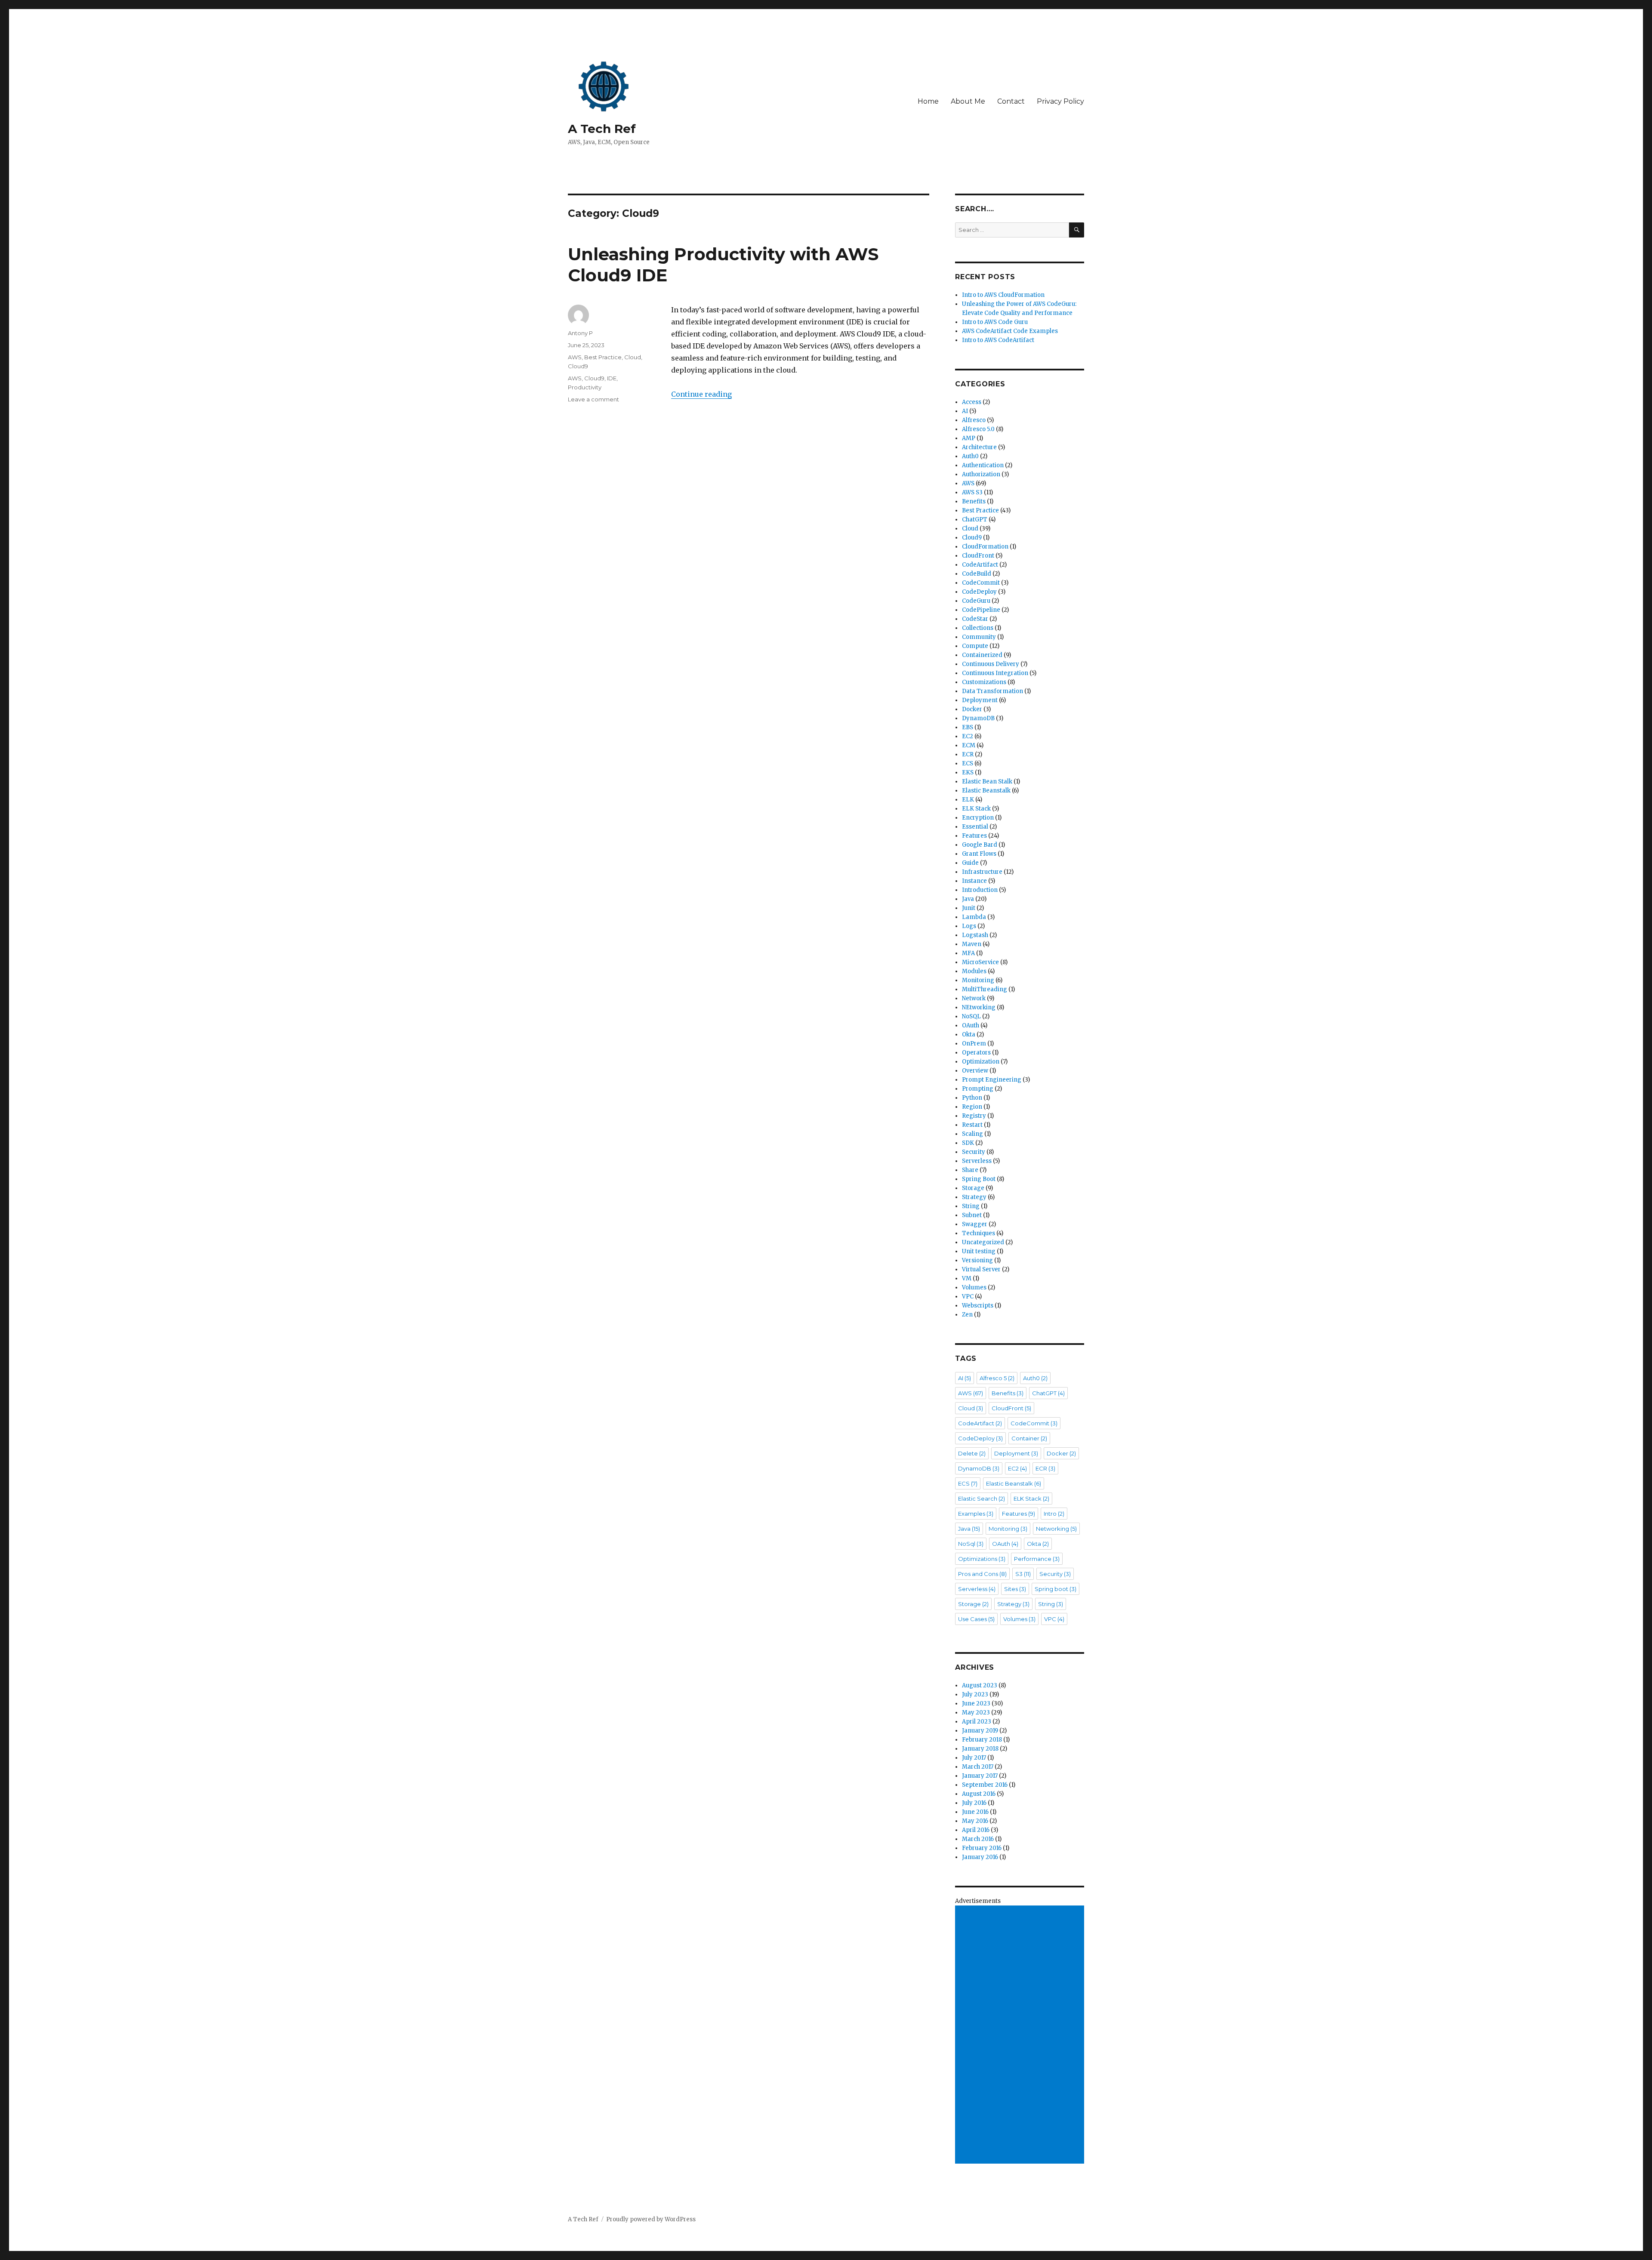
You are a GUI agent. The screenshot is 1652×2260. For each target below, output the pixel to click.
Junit (969, 908)
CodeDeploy (979, 592)
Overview (975, 1071)
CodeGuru (976, 601)
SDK (968, 1143)
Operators (976, 1053)
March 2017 (978, 1767)
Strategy (974, 1197)
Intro (1054, 1514)
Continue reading (701, 394)
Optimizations (982, 1559)
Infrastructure (982, 872)
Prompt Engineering (992, 1080)
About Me (968, 101)
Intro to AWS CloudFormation (1003, 295)
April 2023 (977, 1722)
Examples (976, 1514)
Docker (972, 709)
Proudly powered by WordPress (651, 2219)
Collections (978, 628)
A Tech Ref (602, 129)
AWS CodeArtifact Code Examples (1010, 331)
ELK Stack (976, 809)
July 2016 (974, 1803)
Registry (974, 1116)
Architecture (979, 447)
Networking (1056, 1529)
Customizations (984, 682)
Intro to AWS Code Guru (995, 322)
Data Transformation (992, 691)
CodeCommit (981, 583)
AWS (575, 357)
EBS (968, 727)
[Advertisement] (1021, 2035)
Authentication (983, 465)
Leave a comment (593, 399)
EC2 (968, 736)
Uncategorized (983, 1242)
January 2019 (980, 1731)
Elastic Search (982, 1498)
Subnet (972, 1215)
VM (967, 1278)
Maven (972, 944)
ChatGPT (975, 520)
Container (1029, 1438)
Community (979, 637)
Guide (970, 863)
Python (972, 1098)
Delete (972, 1453)
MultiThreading (985, 989)
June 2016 (975, 1812)
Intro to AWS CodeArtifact (998, 340)
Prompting (978, 1089)
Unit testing (979, 1251)
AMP (969, 438)
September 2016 (985, 1785)
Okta (969, 1034)
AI (965, 411)
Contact (1011, 101)
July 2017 (974, 1758)
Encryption (978, 818)
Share (970, 1170)
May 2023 (976, 1713)
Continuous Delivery (991, 664)
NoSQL (971, 1016)
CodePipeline (981, 610)
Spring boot (1056, 1589)
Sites (1015, 1589)
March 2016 (978, 1839)
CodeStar (975, 619)
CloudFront (978, 556)
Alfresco (974, 420)
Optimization (981, 1062)
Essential (975, 827)
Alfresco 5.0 (978, 429)
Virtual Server (981, 1269)
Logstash (975, 935)
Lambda (974, 917)
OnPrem (974, 1044)
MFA (968, 953)
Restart (972, 1125)
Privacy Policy (1060, 101)
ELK (968, 800)
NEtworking (979, 1007)
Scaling (972, 1134)
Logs (969, 926)
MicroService (980, 962)
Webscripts (978, 1306)
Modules (974, 971)
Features (974, 836)
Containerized (982, 655)
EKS (968, 772)
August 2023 (980, 1685)
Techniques (979, 1233)
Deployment (980, 700)
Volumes (974, 1287)
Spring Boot (979, 1179)
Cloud (633, 357)
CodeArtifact (980, 565)
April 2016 (976, 1830)
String (971, 1206)
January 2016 (980, 1857)
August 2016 (979, 1794)
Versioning (977, 1260)
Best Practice (603, 357)
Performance (1037, 1559)
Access (972, 402)
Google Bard (980, 845)
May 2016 (975, 1821)
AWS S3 (972, 492)
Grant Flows (979, 854)
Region (972, 1107)
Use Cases (976, 1619)
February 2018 (982, 1740)
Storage (973, 1188)
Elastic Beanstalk (986, 791)
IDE (612, 378)
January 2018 (980, 1749)
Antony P (580, 333)
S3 (1023, 1574)
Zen (967, 1315)
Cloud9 (578, 366)
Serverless (977, 1161)
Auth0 (970, 456)
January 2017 (980, 1776)
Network (974, 998)
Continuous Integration (995, 673)
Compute (975, 646)
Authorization (981, 474)
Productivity (585, 387)
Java (968, 899)
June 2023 (976, 1703)
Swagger (975, 1224)
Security (974, 1152)
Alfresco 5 (997, 1378)
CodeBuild (977, 574)
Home (928, 101)
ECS (968, 763)
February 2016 (982, 1848)
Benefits (974, 501)
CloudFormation (985, 547)
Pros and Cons (982, 1574)
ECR (968, 754)
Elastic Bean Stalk (987, 782)
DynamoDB (978, 718)
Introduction (980, 890)
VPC (968, 1296)
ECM (969, 745)
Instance (974, 881)
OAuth (971, 1025)
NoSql (971, 1544)
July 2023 (975, 1694)
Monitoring (978, 980)
